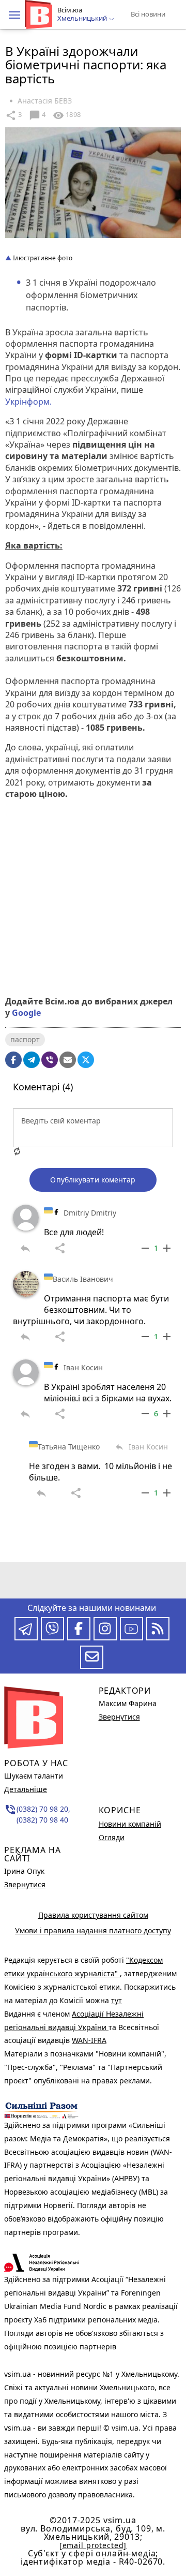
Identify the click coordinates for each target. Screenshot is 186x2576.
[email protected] (93, 2545)
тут (117, 2000)
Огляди (112, 1837)
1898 (67, 115)
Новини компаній (130, 1824)
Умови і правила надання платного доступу (93, 1930)
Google (26, 1013)
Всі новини (148, 14)
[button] (14, 15)
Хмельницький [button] (83, 19)
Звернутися (25, 1884)
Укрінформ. (29, 402)
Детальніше (26, 1789)
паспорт (25, 1039)
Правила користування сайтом (93, 1915)
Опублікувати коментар (93, 1180)
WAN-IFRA (89, 2040)
